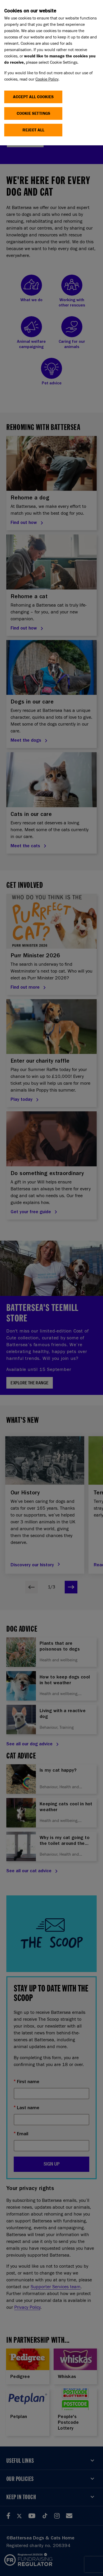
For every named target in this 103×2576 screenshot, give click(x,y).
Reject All (33, 130)
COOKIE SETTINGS (33, 113)
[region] (51, 73)
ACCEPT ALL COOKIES (33, 97)
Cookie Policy (47, 79)
